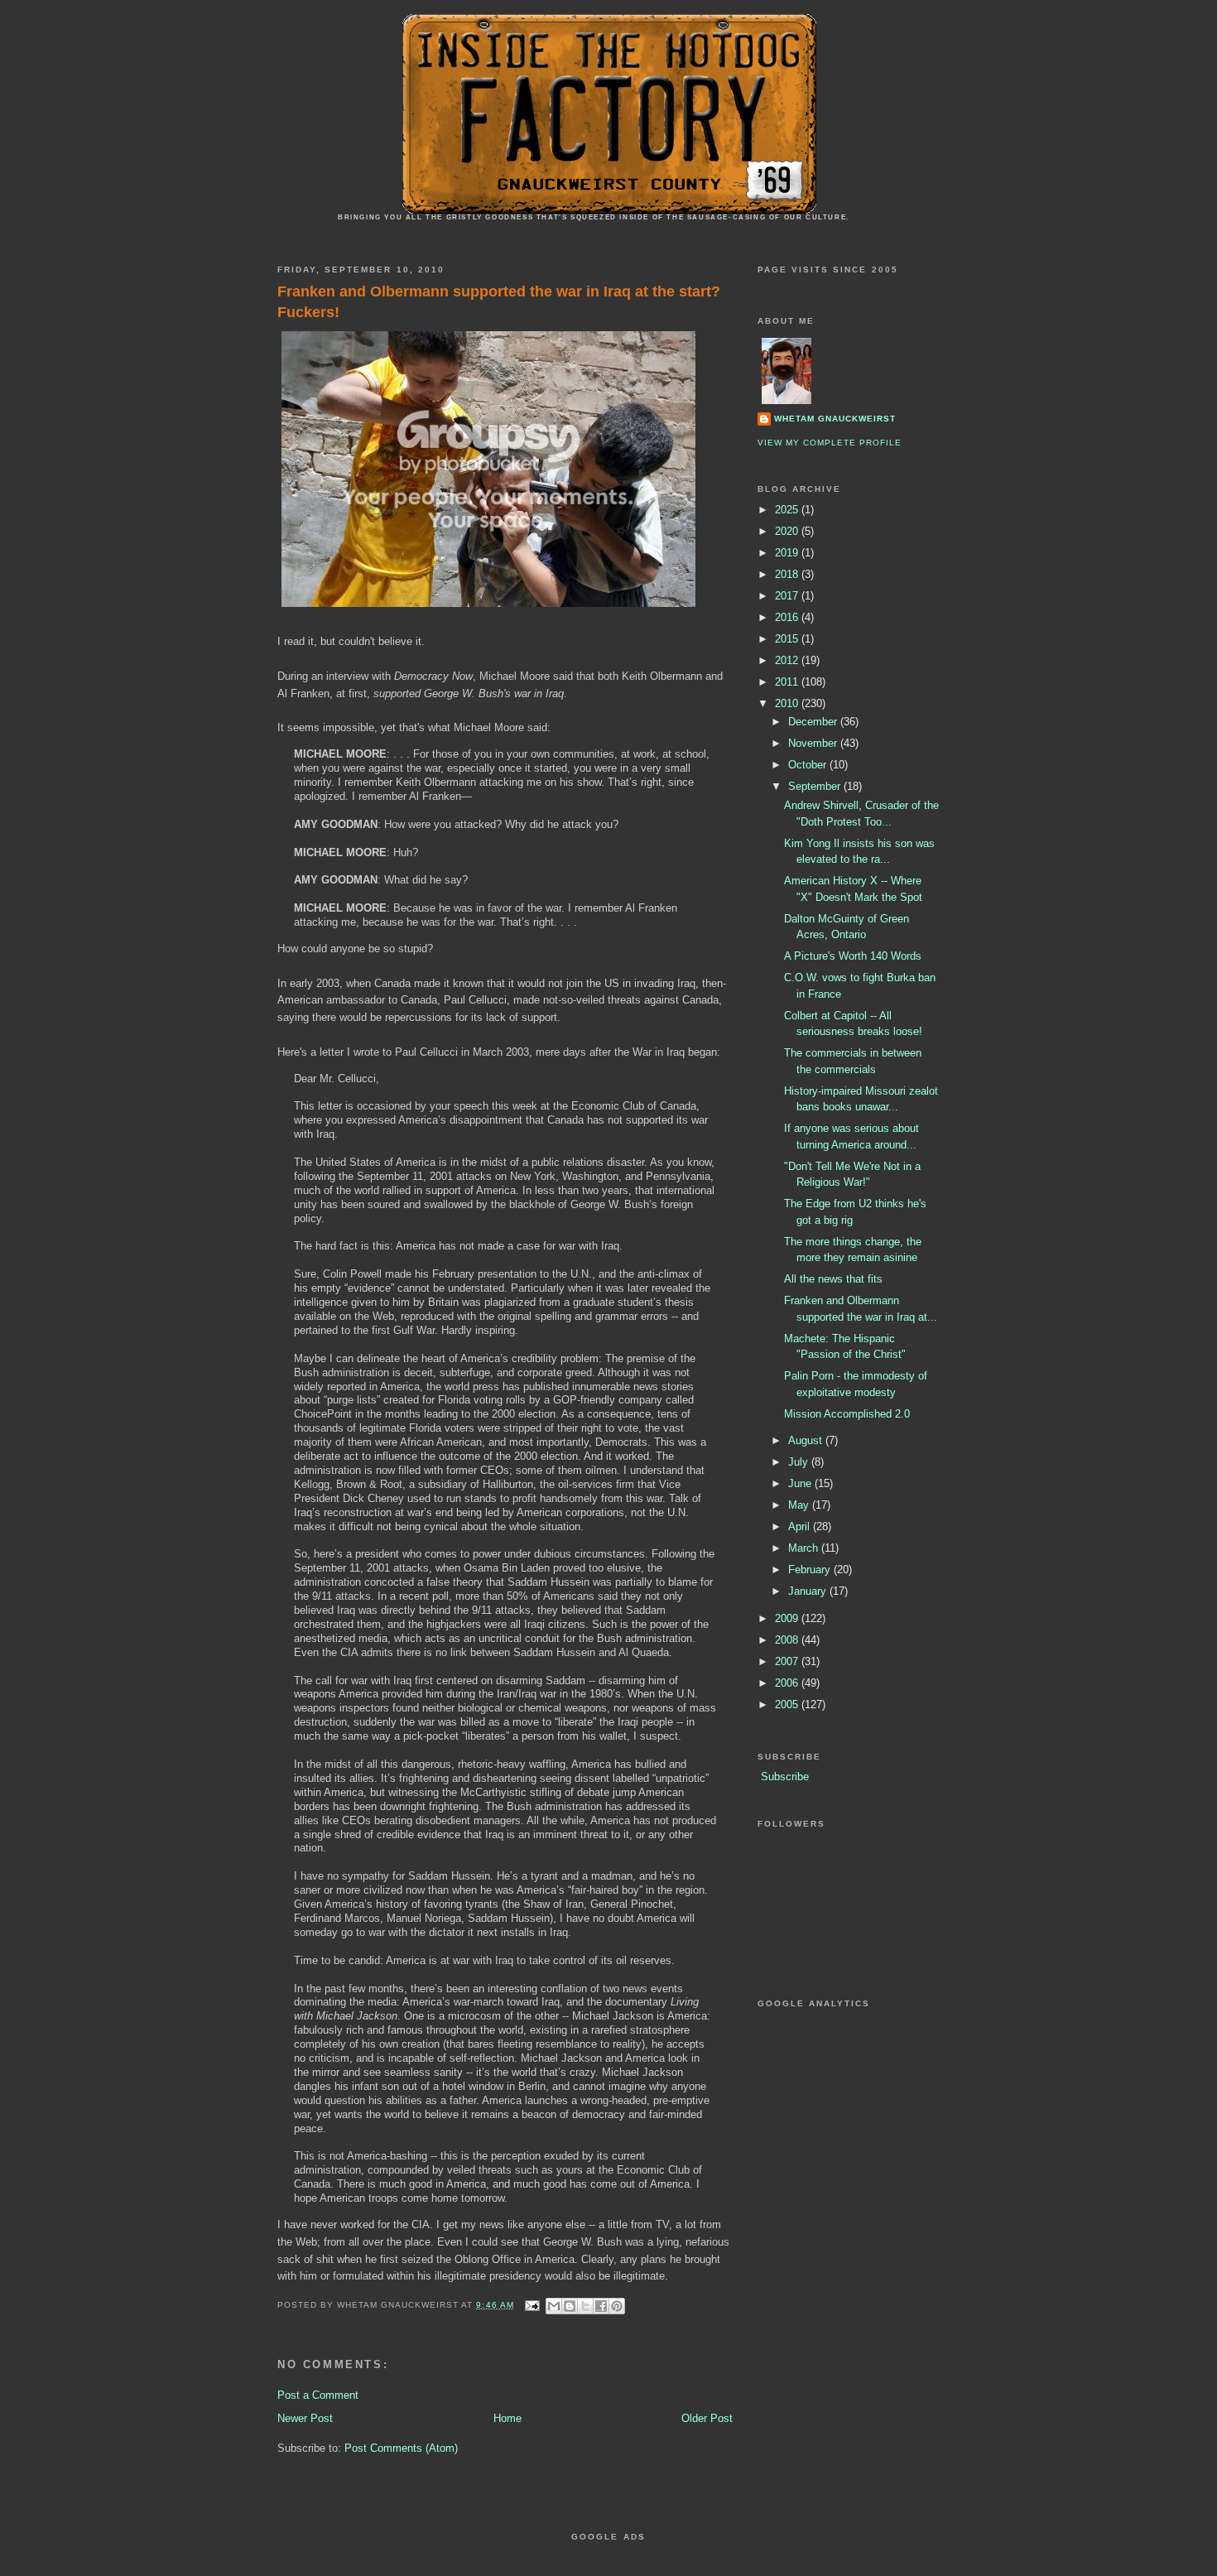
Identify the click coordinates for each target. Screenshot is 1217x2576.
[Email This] (554, 2306)
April (801, 1526)
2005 (788, 1704)
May (800, 1505)
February (811, 1570)
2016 (788, 617)
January (809, 1591)
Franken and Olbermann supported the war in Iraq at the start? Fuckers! (499, 302)
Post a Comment (318, 2395)
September (816, 786)
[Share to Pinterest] (617, 2306)
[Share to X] (585, 2306)
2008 (788, 1640)
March (805, 1548)
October (809, 765)
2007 (788, 1661)
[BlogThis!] (570, 2306)
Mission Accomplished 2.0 (847, 1414)
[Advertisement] (637, 2556)
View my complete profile (830, 443)
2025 (788, 510)
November (814, 743)
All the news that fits (833, 1279)
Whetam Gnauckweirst (835, 419)
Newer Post (305, 2418)
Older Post (707, 2418)
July (800, 1462)
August (807, 1440)
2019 (788, 553)
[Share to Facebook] (601, 2306)
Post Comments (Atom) (401, 2448)
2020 (788, 531)
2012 (788, 660)
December (814, 722)
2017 (788, 596)
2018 (788, 574)
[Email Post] (532, 2305)
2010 (788, 703)
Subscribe (785, 1777)
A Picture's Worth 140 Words (853, 956)
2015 (788, 639)
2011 (788, 682)
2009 (788, 1618)
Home (507, 2418)
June (801, 1483)
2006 (788, 1683)
